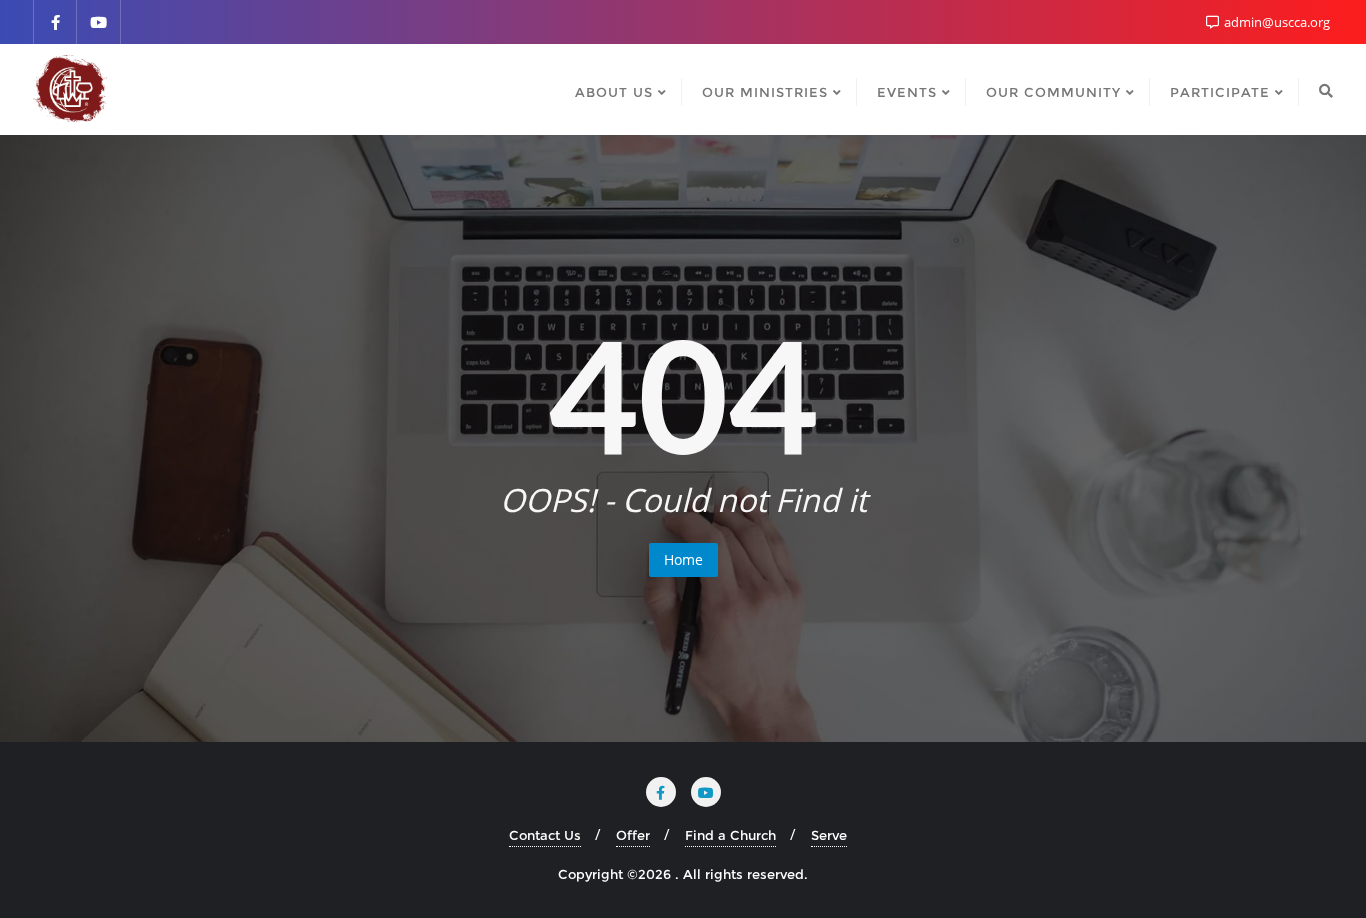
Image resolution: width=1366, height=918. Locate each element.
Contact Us (545, 835)
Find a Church (730, 835)
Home (683, 559)
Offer (633, 835)
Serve (829, 835)
